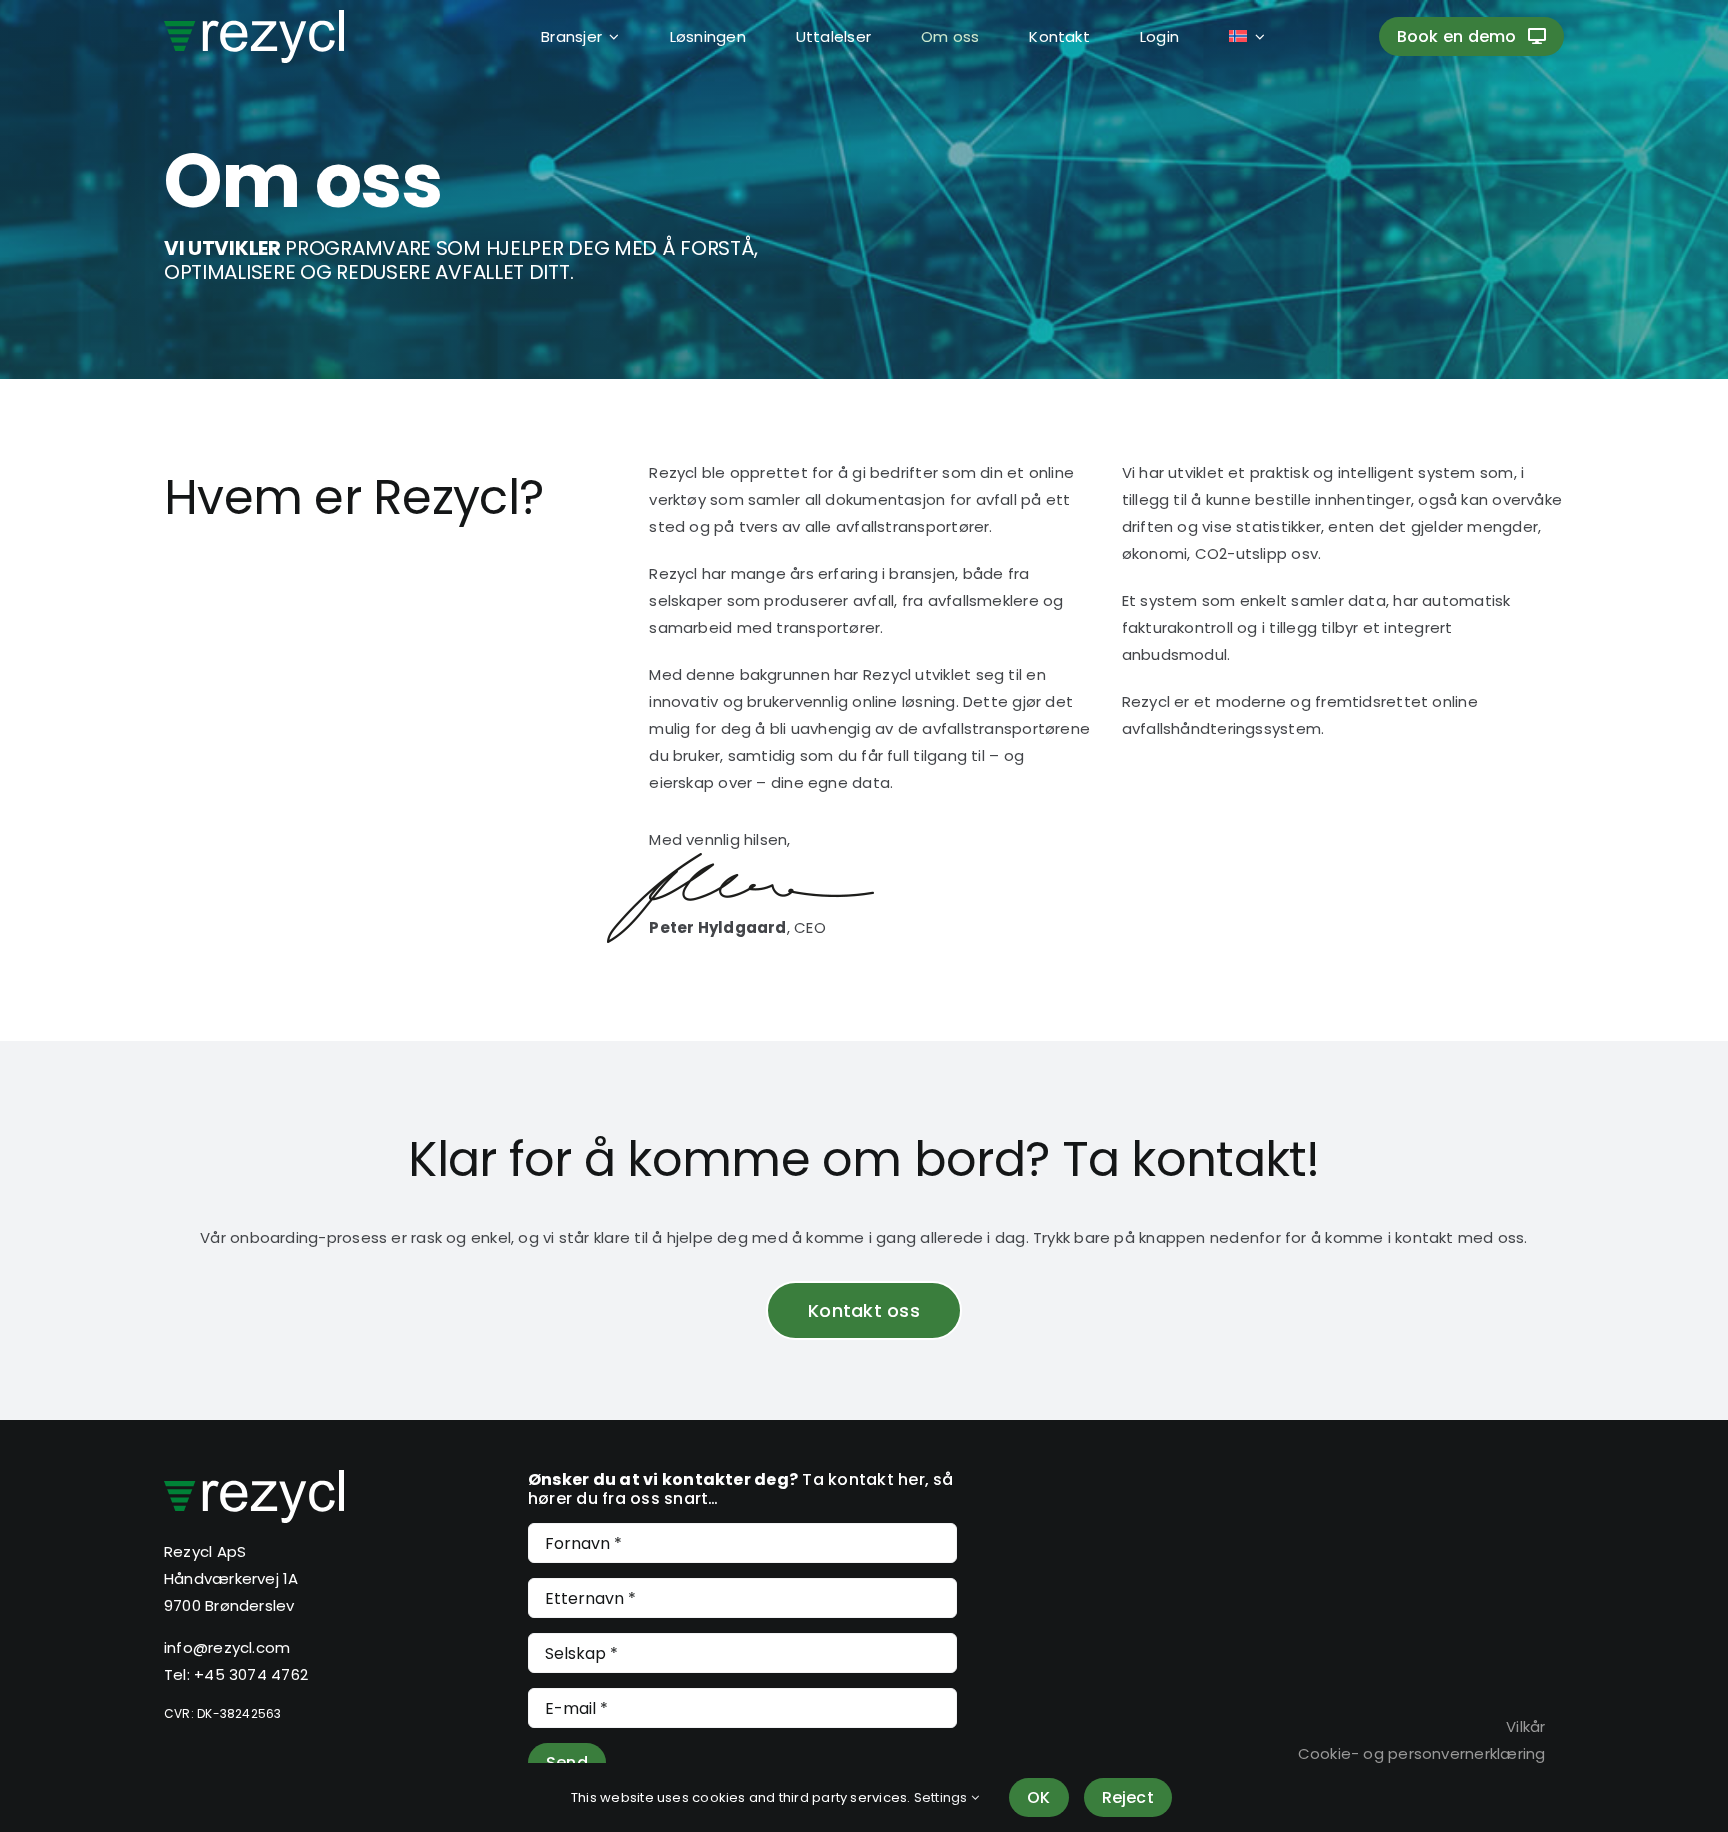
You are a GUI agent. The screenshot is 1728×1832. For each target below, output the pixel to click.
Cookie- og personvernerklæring (1422, 1753)
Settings (942, 1797)
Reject (1128, 1797)
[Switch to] (1222, 36)
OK (1038, 1797)
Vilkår (1525, 1726)
